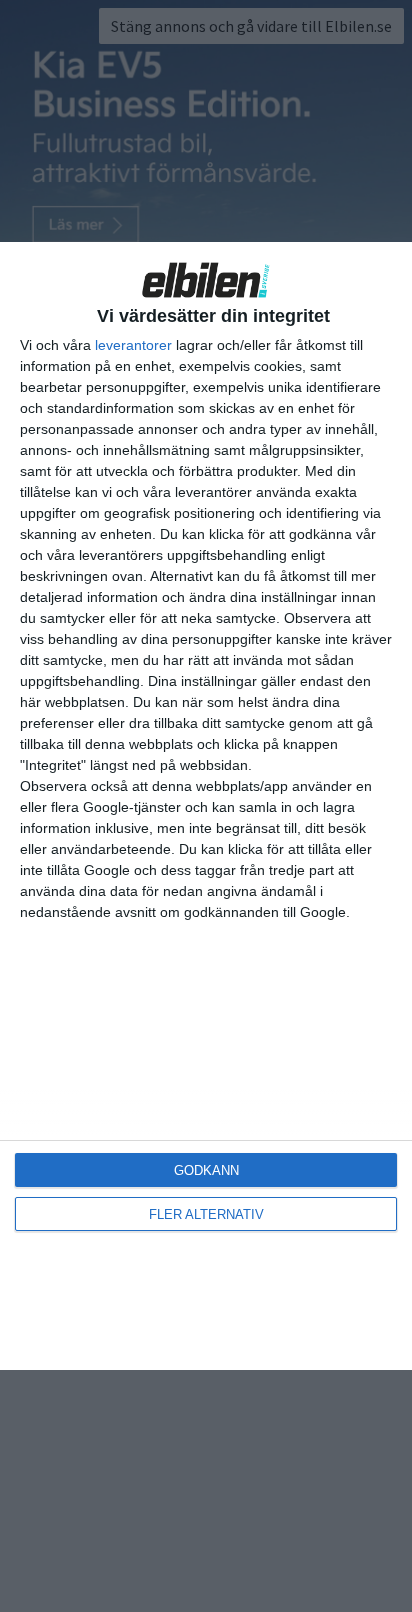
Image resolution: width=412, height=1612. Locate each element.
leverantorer (133, 345)
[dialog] (206, 806)
